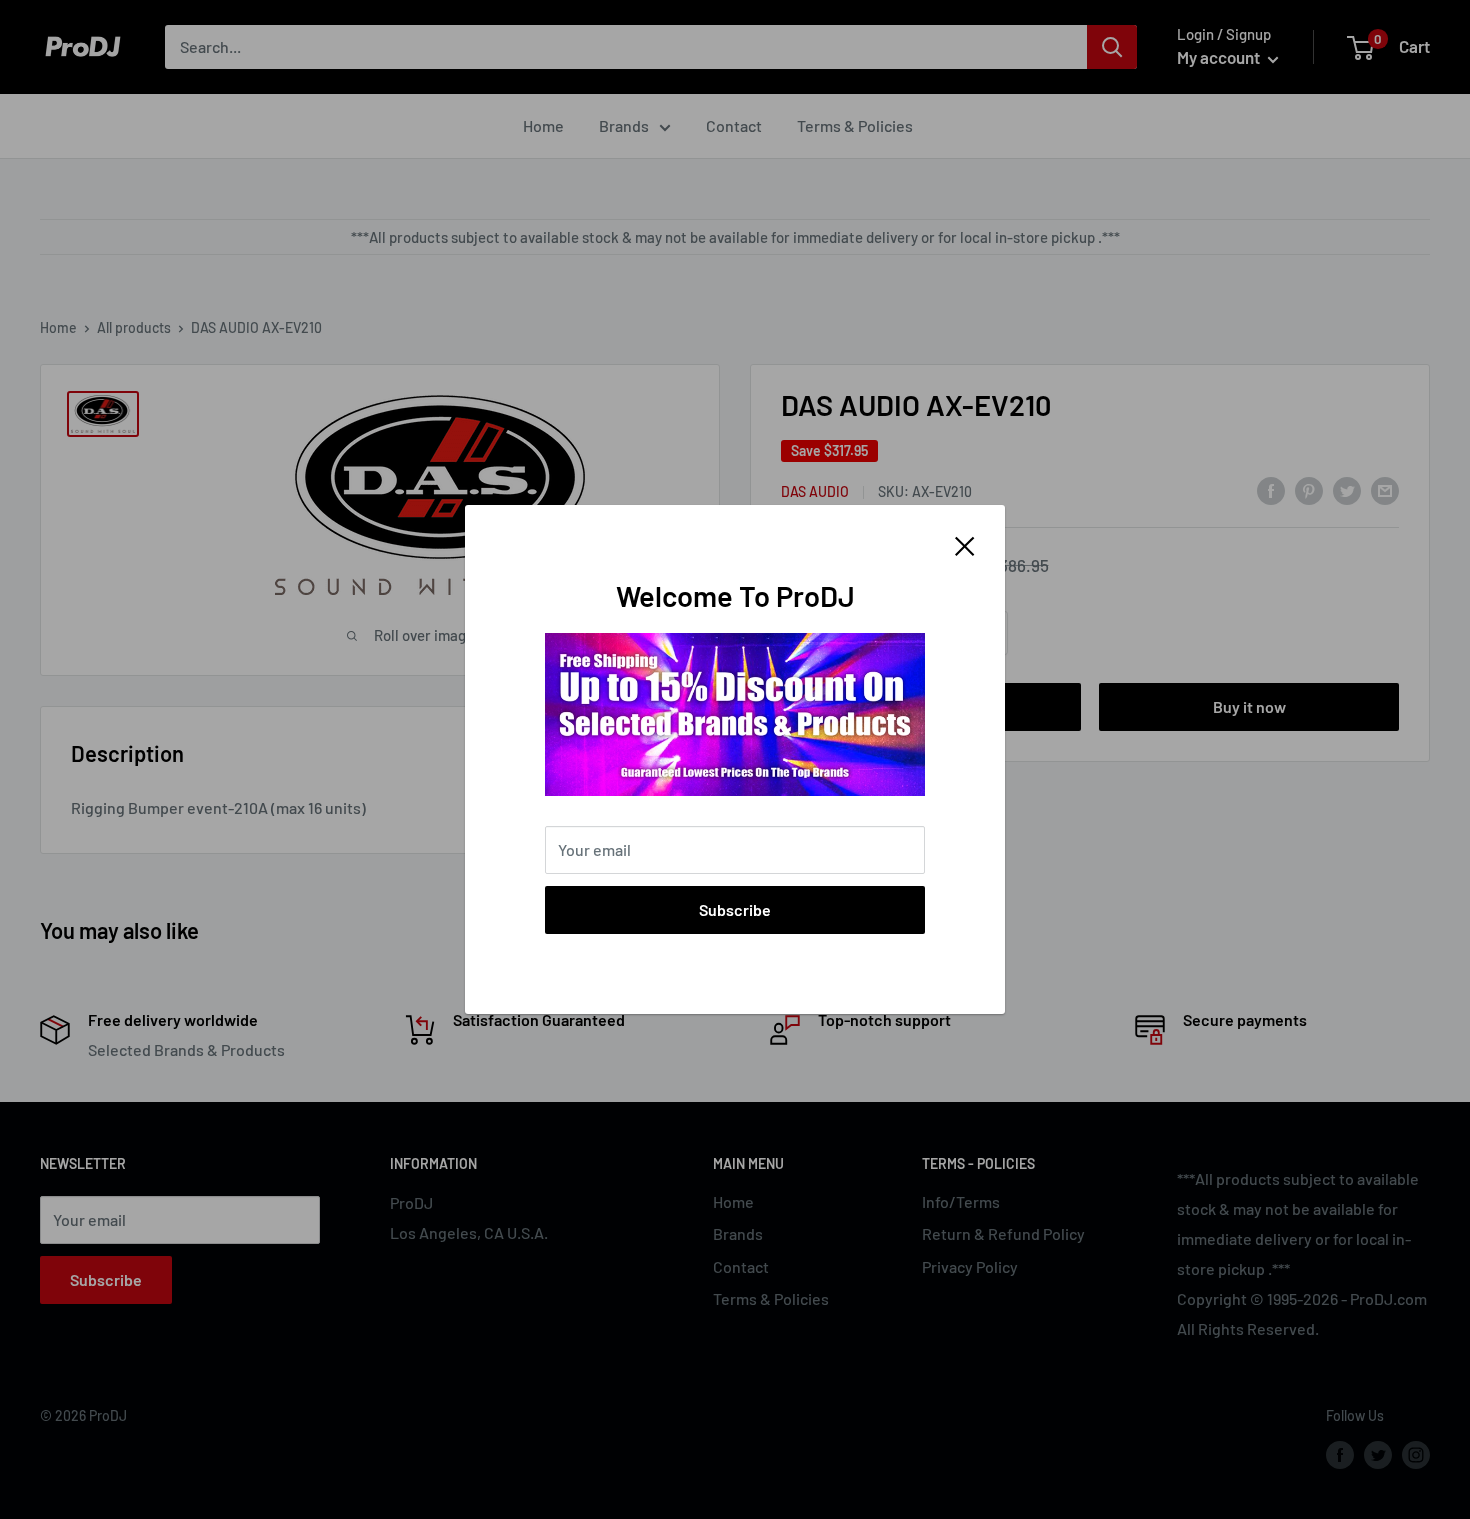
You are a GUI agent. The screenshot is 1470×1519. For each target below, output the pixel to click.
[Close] (965, 544)
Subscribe (735, 909)
